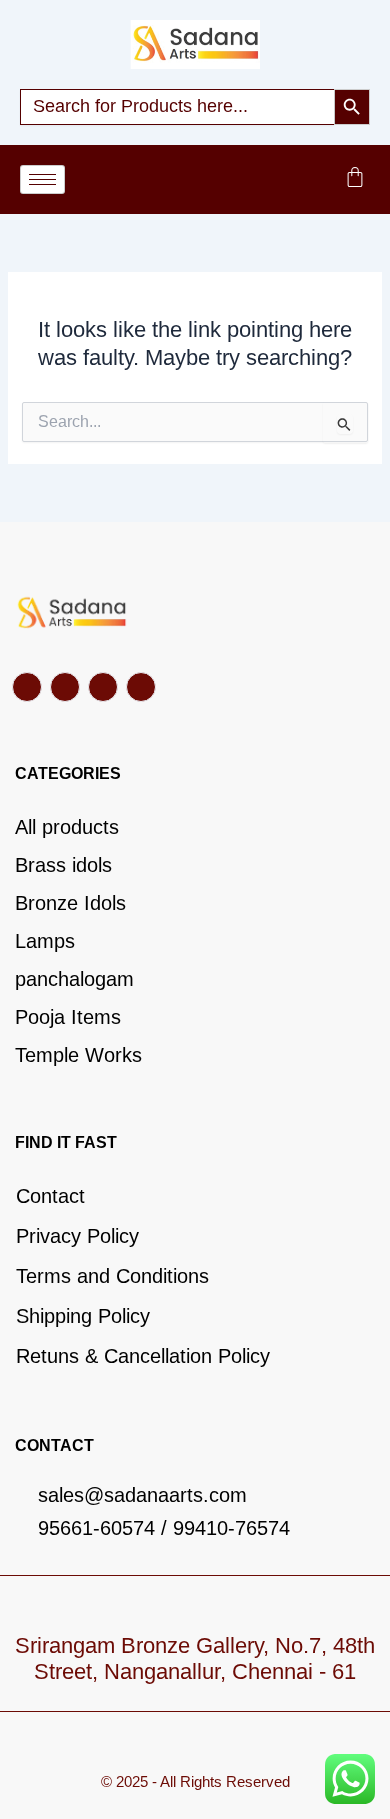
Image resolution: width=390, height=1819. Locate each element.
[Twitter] (65, 687)
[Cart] (355, 177)
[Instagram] (141, 687)
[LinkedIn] (103, 687)
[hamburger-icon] (42, 179)
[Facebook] (27, 687)
